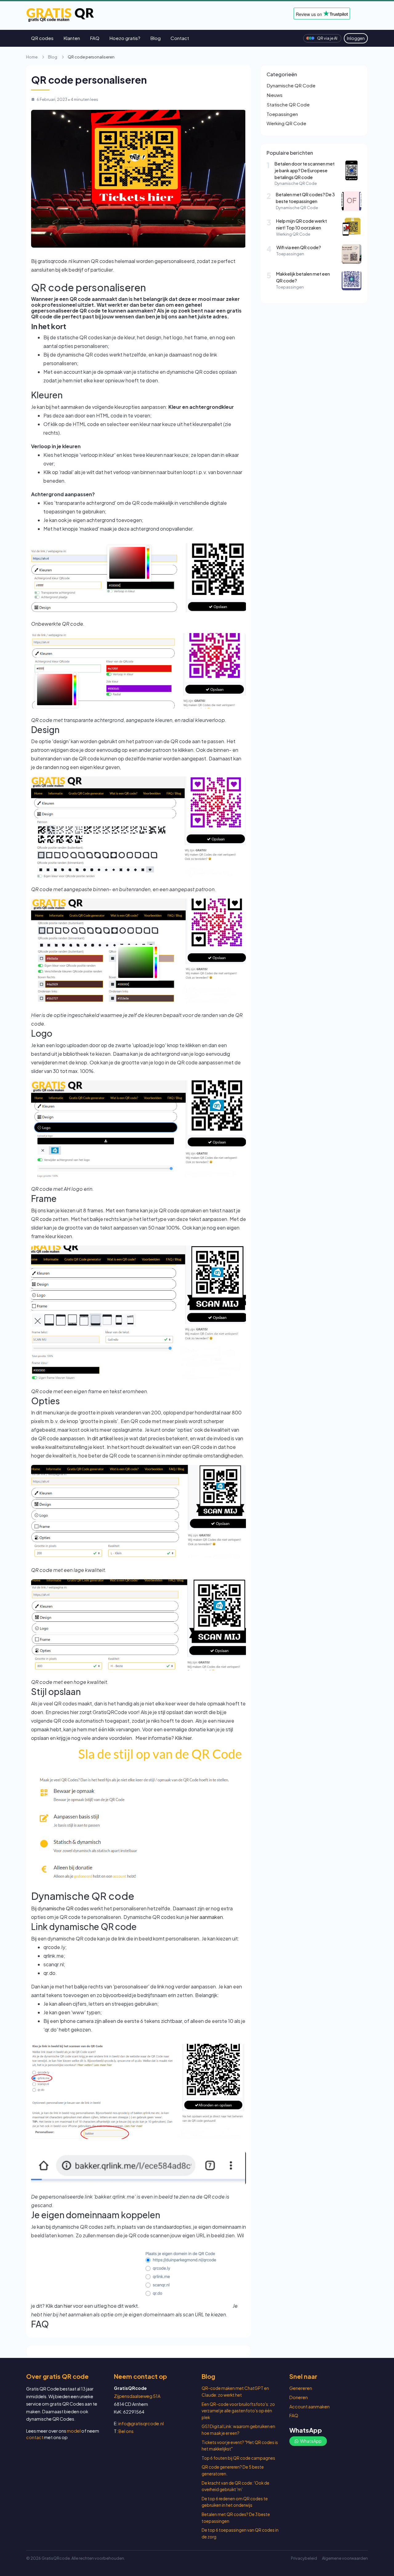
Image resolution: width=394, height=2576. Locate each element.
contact (35, 2437)
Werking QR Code (286, 123)
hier (187, 1738)
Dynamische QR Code (291, 85)
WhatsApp (311, 2441)
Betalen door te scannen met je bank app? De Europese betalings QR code (305, 170)
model (74, 2431)
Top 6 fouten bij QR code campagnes (238, 2458)
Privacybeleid (304, 2558)
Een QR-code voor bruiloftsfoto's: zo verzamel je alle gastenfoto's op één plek (238, 2411)
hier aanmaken (207, 1917)
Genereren (301, 2388)
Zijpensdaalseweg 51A (137, 2396)
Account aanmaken (310, 2407)
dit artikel (103, 1438)
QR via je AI (327, 38)
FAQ (95, 38)
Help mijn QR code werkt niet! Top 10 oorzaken (302, 224)
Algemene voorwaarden (345, 2558)
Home (32, 57)
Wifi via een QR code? (299, 247)
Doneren (299, 2397)
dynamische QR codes (64, 1908)
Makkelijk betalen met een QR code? (303, 277)
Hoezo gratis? (125, 38)
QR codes (42, 38)
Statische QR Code (288, 104)
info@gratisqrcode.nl (141, 2423)
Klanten (72, 38)
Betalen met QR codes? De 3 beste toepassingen (305, 198)
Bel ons (126, 2431)
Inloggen (356, 38)
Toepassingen (282, 114)
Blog (155, 38)
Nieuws (275, 95)
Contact (180, 38)
